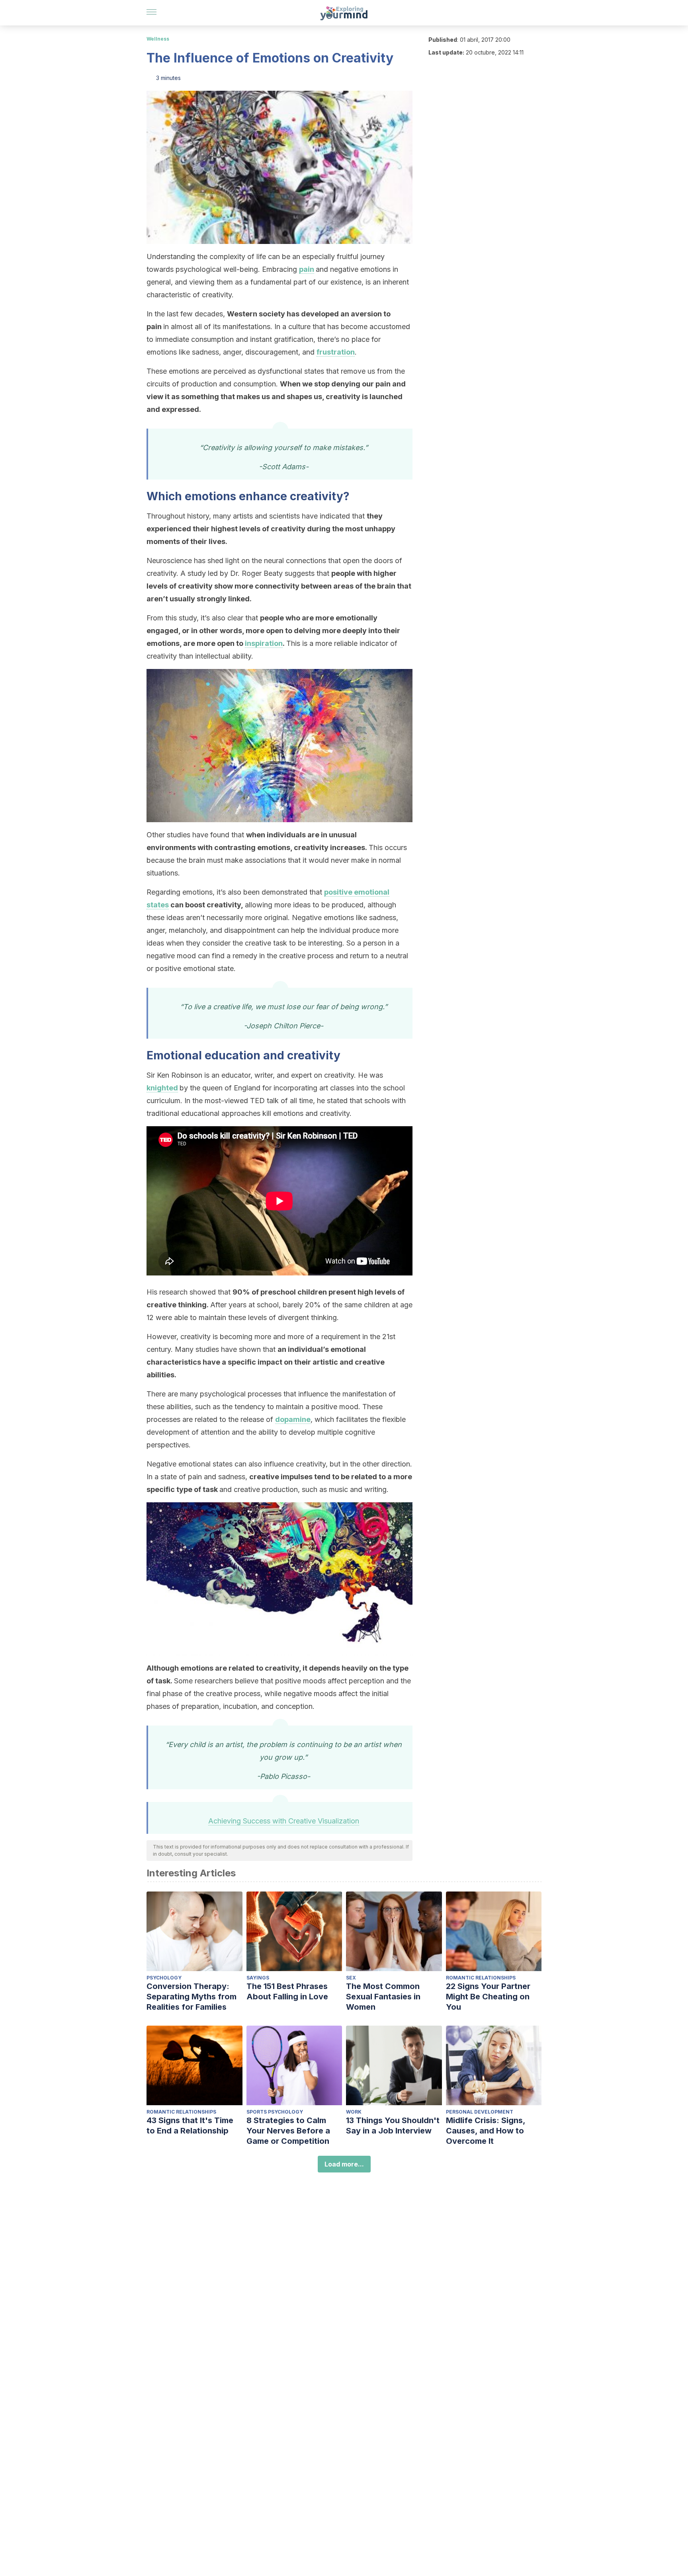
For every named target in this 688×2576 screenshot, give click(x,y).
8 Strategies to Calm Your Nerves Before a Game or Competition (288, 2131)
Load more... (344, 2164)
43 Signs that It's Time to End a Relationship (190, 2126)
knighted (162, 1088)
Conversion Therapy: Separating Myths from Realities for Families (192, 1997)
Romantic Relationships (481, 1978)
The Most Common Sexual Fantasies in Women (383, 1997)
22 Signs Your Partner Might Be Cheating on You (488, 1997)
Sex (351, 1978)
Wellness (158, 39)
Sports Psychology (275, 2112)
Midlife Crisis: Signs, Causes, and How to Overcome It (486, 2131)
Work (354, 2112)
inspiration (264, 643)
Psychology (164, 1978)
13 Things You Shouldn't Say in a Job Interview (393, 2126)
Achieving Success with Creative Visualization (284, 1821)
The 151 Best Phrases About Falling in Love (287, 1991)
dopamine (293, 1419)
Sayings (258, 1978)
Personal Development (480, 2112)
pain (307, 269)
